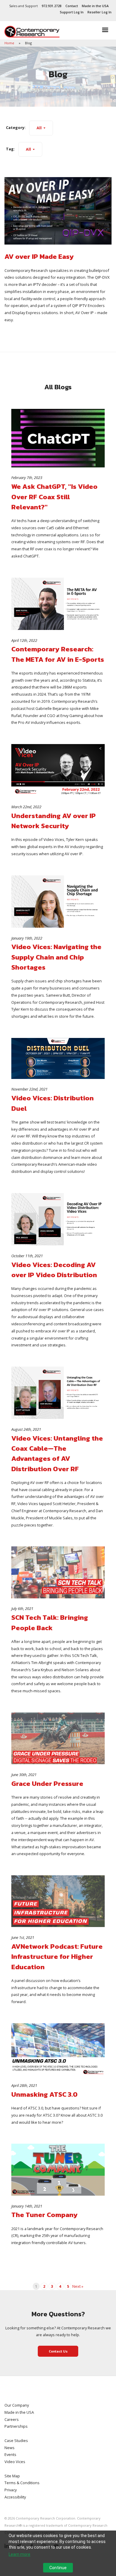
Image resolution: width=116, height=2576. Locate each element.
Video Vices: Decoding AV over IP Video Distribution (54, 1270)
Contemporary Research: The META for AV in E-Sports (58, 654)
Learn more (19, 2554)
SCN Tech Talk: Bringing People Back (50, 1622)
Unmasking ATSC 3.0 (44, 2094)
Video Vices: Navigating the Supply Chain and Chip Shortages (56, 957)
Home (10, 43)
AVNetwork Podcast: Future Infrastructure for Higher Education (57, 1957)
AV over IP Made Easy (39, 256)
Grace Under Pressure (47, 1783)
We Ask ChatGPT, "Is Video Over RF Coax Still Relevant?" (54, 497)
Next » (78, 2286)
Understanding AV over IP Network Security (54, 821)
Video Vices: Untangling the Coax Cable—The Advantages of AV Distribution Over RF (57, 1454)
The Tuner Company (44, 2215)
